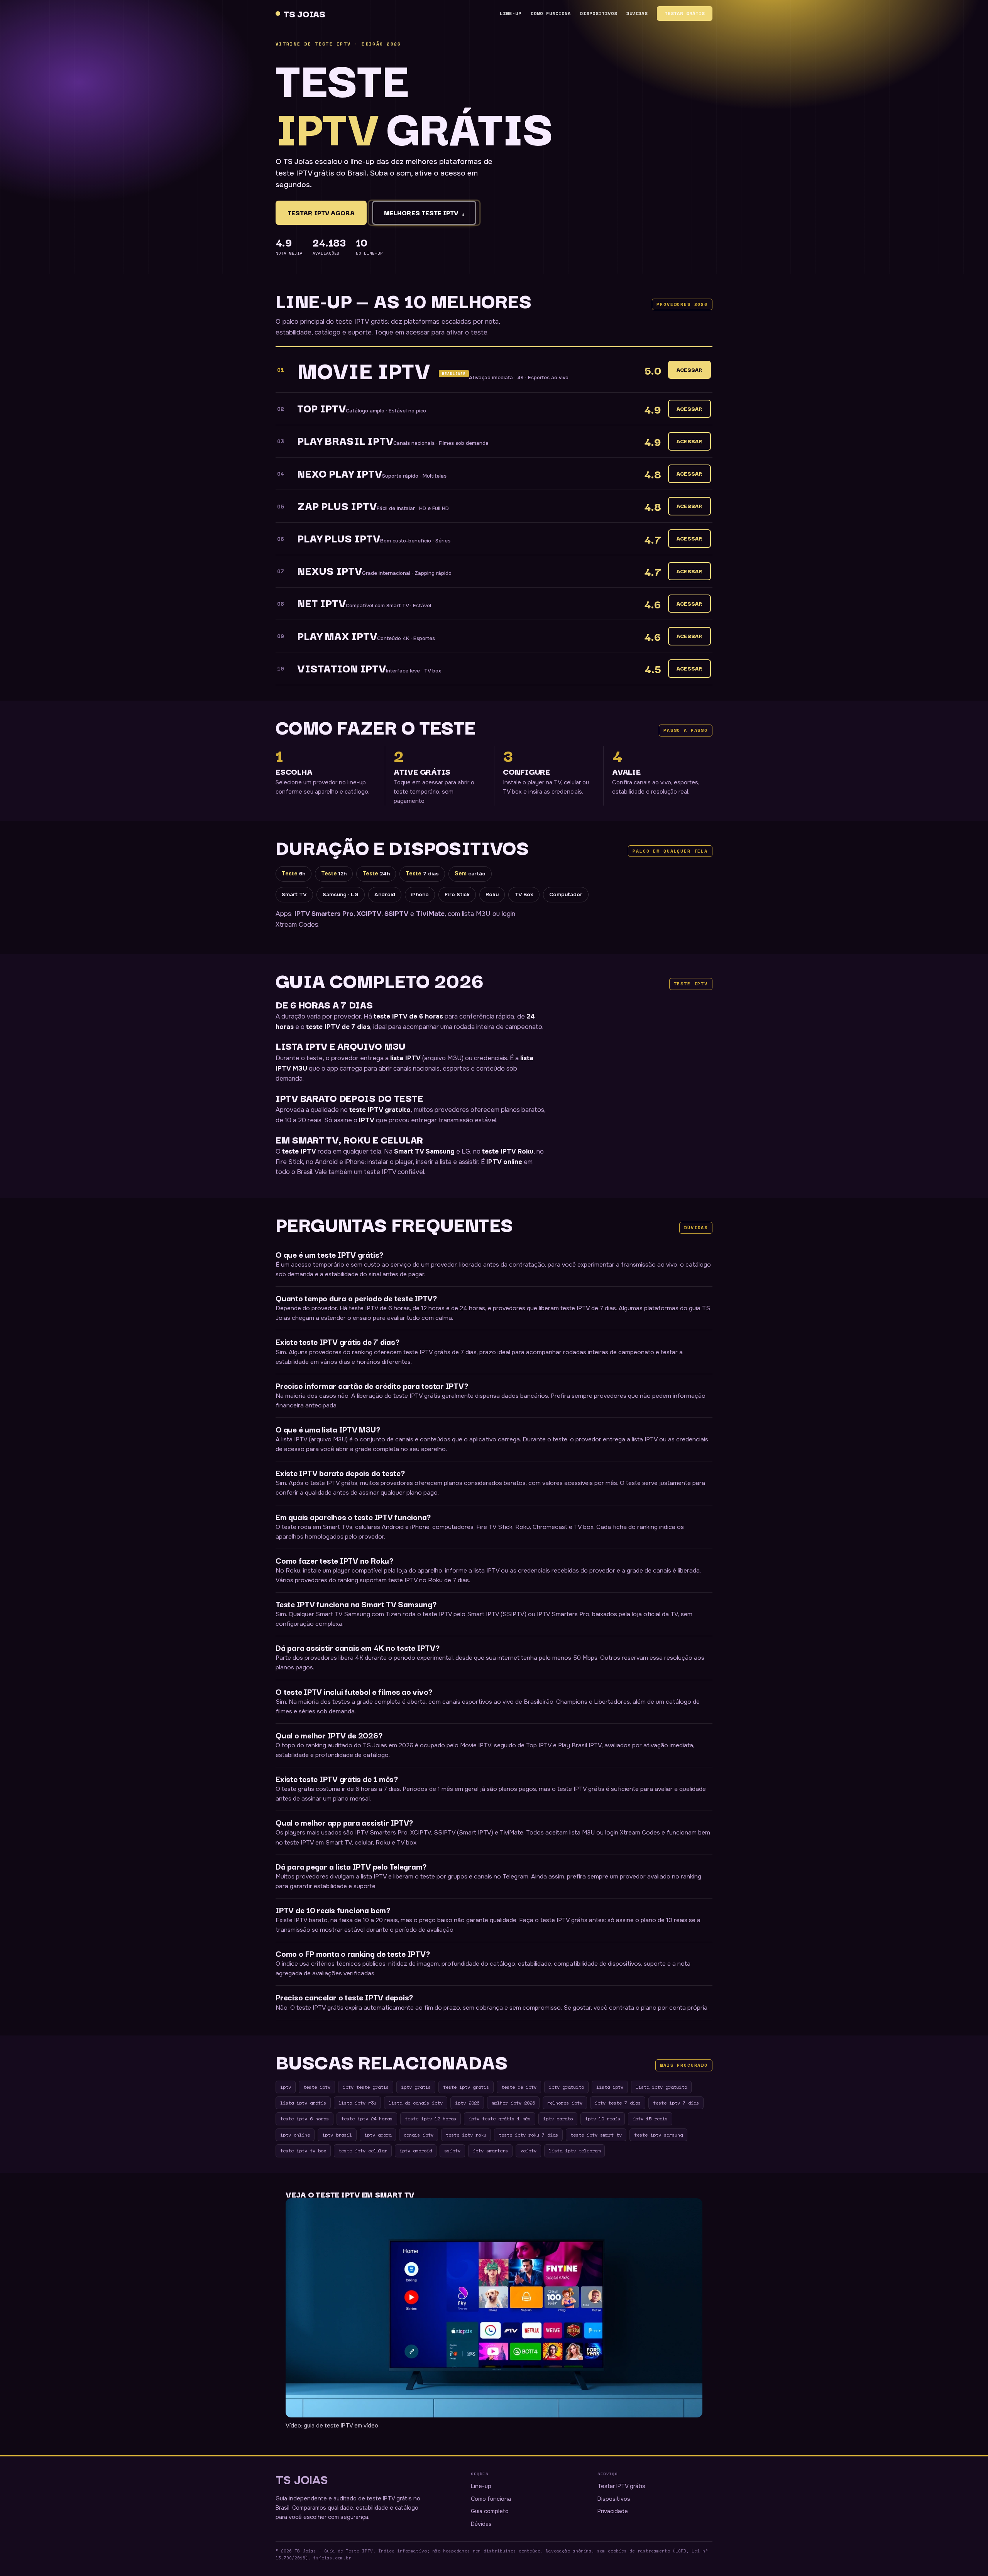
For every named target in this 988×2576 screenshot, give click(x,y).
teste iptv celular (363, 2150)
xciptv (528, 2150)
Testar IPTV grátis (621, 2486)
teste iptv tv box (303, 2150)
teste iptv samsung (658, 2135)
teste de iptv (519, 2087)
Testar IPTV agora (321, 213)
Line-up (511, 13)
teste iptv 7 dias (676, 2103)
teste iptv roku (466, 2135)
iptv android (416, 2150)
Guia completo (490, 2511)
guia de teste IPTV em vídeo (341, 2426)
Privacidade (613, 2511)
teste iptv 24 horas (367, 2118)
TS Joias (305, 13)
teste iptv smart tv (596, 2135)
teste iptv (317, 2087)
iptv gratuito (566, 2087)
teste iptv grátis (466, 2087)
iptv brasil (337, 2135)
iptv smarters (490, 2150)
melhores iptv (565, 2103)
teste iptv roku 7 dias (528, 2135)
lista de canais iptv (416, 2103)
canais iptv (419, 2135)
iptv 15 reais (650, 2118)
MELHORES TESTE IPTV (424, 213)
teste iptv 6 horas (305, 2118)
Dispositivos (599, 13)
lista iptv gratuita (661, 2087)
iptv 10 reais (603, 2118)
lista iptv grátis (303, 2103)
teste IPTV (299, 1151)
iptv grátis (416, 2087)
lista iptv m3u (357, 2103)
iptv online (295, 2135)
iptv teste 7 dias (618, 2103)
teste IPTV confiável (394, 1172)
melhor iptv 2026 (513, 2103)
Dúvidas (637, 13)
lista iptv (610, 2087)
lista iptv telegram (574, 2150)
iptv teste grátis (366, 2087)
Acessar (689, 370)
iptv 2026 (467, 2103)
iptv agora (378, 2135)
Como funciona (551, 13)
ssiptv (452, 2150)
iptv (286, 2087)
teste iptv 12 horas (431, 2118)
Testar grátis (685, 13)
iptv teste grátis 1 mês (500, 2118)
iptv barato (558, 2118)
